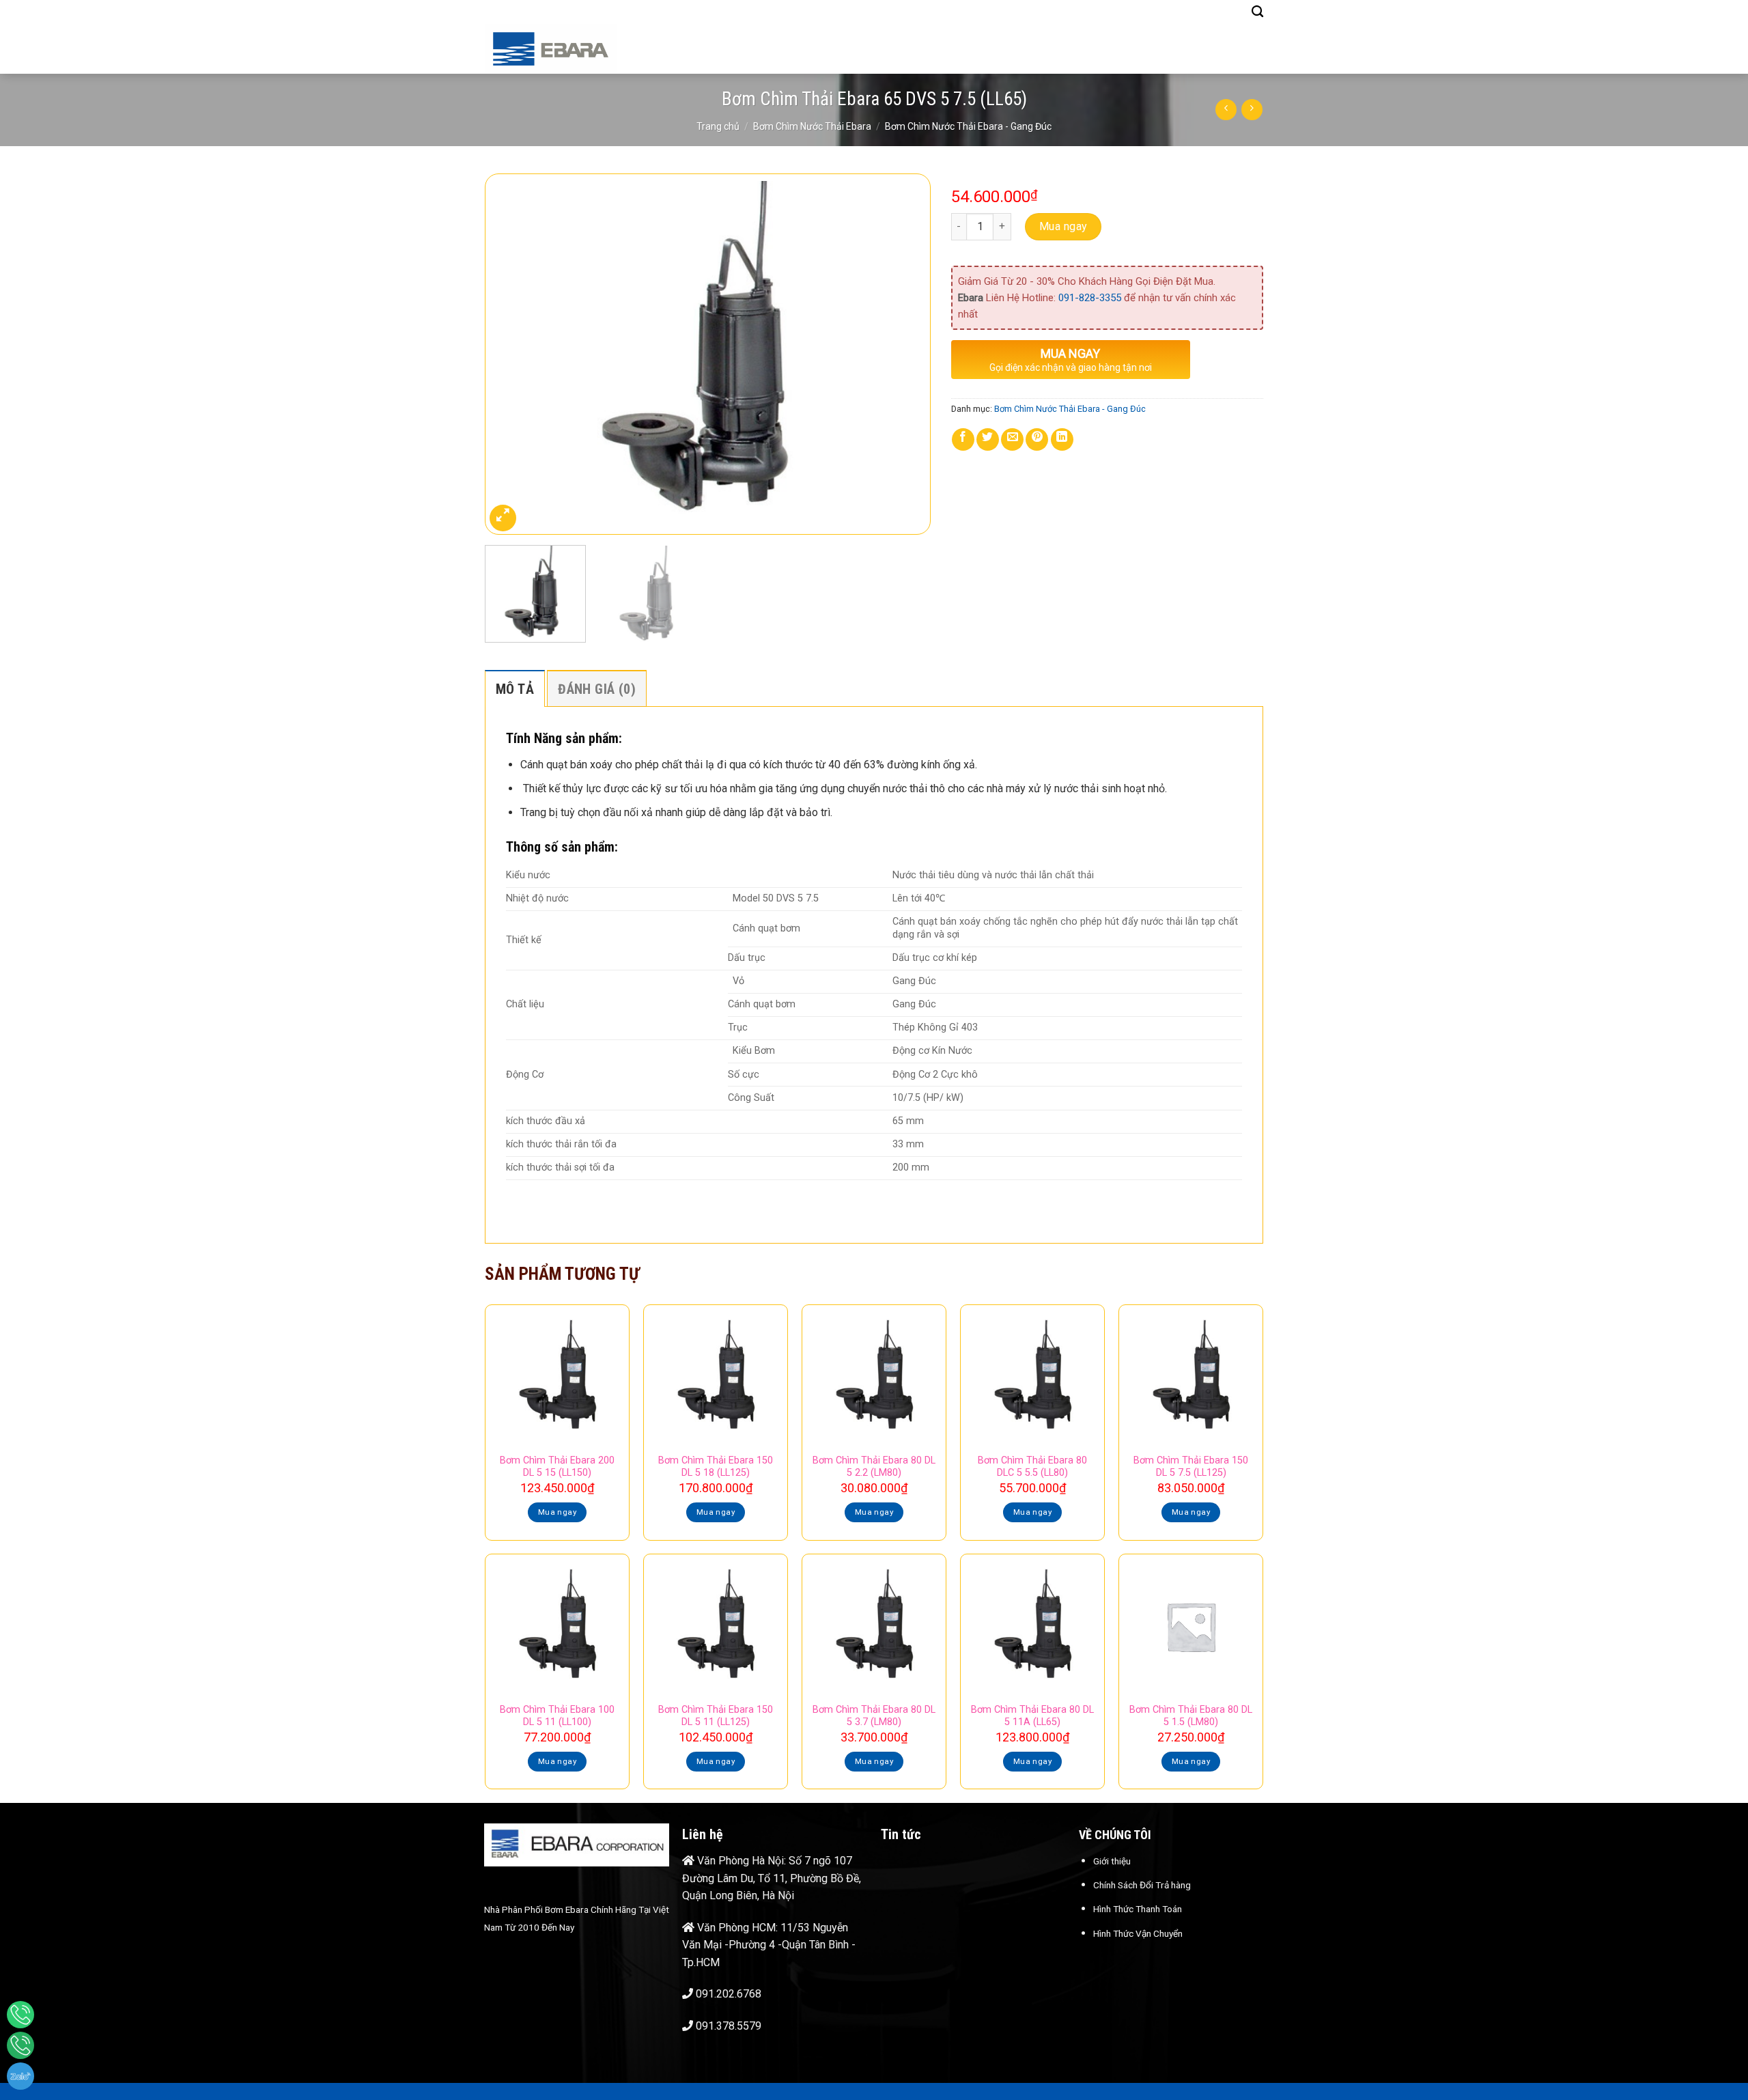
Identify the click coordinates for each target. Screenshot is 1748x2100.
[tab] (515, 688)
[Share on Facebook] (963, 439)
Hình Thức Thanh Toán (1138, 1909)
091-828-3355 (1090, 298)
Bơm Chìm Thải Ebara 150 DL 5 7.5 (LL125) (1191, 1467)
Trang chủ (718, 126)
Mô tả (515, 689)
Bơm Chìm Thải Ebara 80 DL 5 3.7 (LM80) (874, 1716)
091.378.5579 (729, 2026)
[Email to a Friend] (1012, 439)
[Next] (904, 354)
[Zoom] (503, 518)
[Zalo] (20, 2076)
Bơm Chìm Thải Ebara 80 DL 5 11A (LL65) (1032, 1716)
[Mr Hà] (20, 2045)
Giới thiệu (1112, 1861)
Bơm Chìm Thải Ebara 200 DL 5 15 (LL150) (557, 1467)
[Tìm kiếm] (1257, 12)
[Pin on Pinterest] (1037, 439)
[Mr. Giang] (20, 2015)
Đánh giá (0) (597, 689)
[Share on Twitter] (988, 439)
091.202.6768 (729, 1994)
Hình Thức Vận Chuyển (1138, 1933)
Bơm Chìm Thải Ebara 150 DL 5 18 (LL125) (716, 1467)
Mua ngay (1063, 226)
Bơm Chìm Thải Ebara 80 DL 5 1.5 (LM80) (1191, 1716)
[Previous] (511, 354)
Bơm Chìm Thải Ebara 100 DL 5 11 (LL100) (557, 1716)
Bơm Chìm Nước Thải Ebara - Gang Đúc (968, 126)
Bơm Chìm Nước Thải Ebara (812, 126)
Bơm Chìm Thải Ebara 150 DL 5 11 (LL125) (716, 1716)
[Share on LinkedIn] (1062, 439)
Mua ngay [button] (557, 1512)
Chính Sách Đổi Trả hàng (1142, 1885)
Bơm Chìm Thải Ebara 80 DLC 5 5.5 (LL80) (1032, 1467)
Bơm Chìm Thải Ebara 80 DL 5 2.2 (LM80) (874, 1467)
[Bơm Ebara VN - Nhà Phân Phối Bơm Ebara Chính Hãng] (573, 49)
